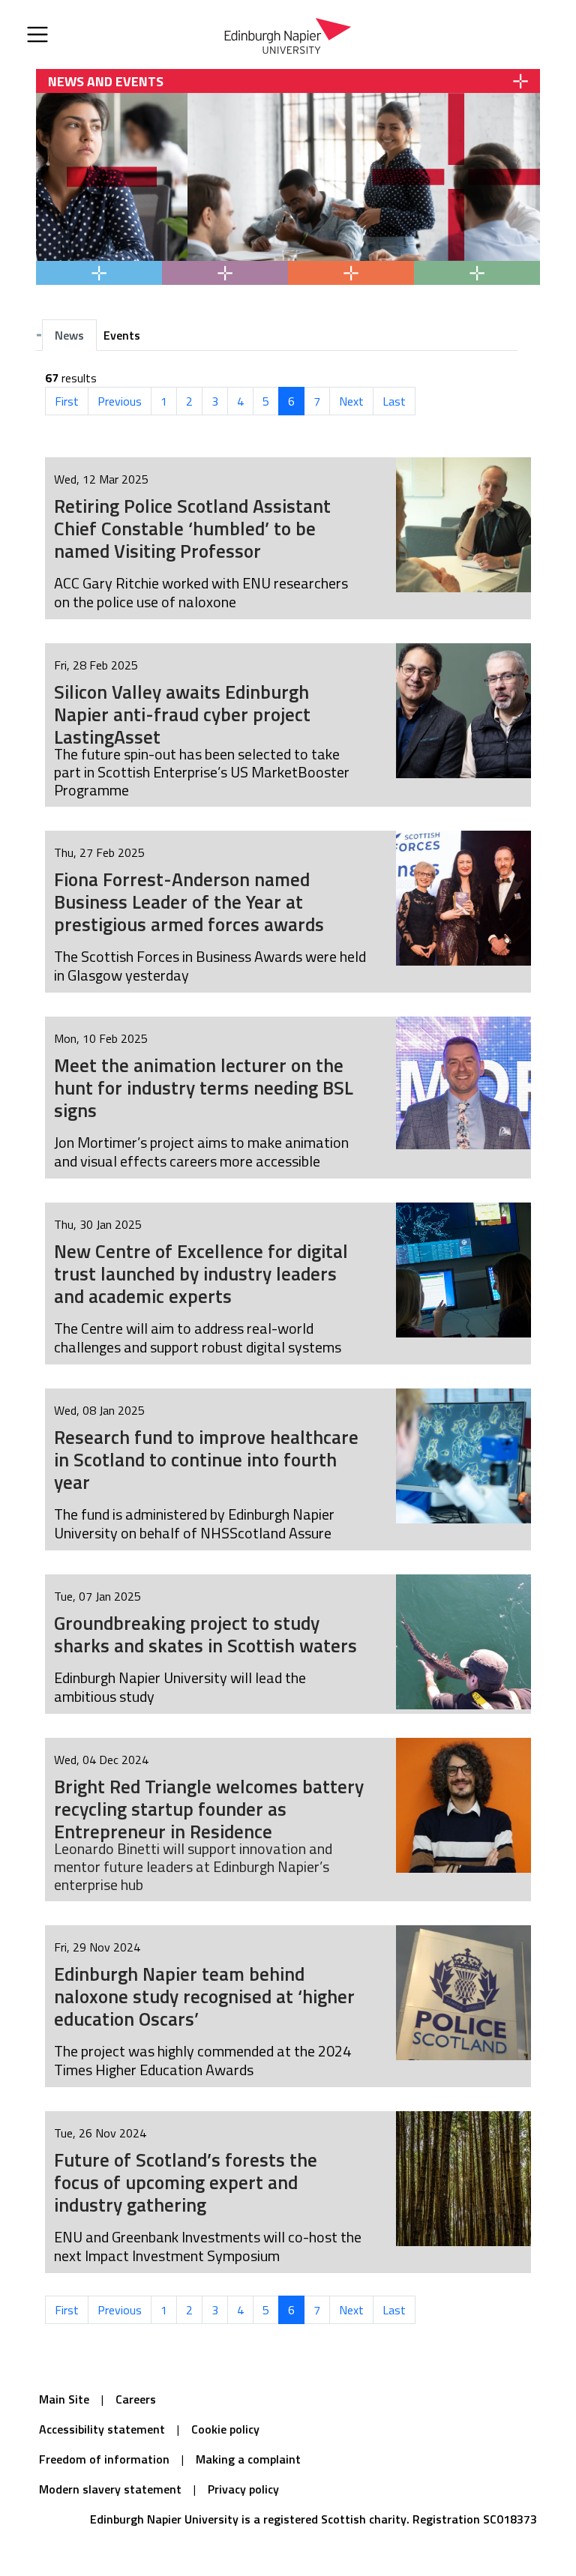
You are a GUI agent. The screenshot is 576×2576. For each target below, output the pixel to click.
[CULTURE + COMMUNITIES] (477, 273)
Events (122, 335)
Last (394, 401)
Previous (120, 401)
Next (351, 401)
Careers (136, 2399)
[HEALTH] (99, 273)
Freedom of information (104, 2459)
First (67, 401)
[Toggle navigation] (37, 34)
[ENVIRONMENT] (225, 273)
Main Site (64, 2399)
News (69, 335)
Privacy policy (243, 2489)
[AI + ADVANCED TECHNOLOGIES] (351, 273)
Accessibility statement (102, 2429)
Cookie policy (225, 2429)
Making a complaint (248, 2459)
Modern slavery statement (110, 2489)
